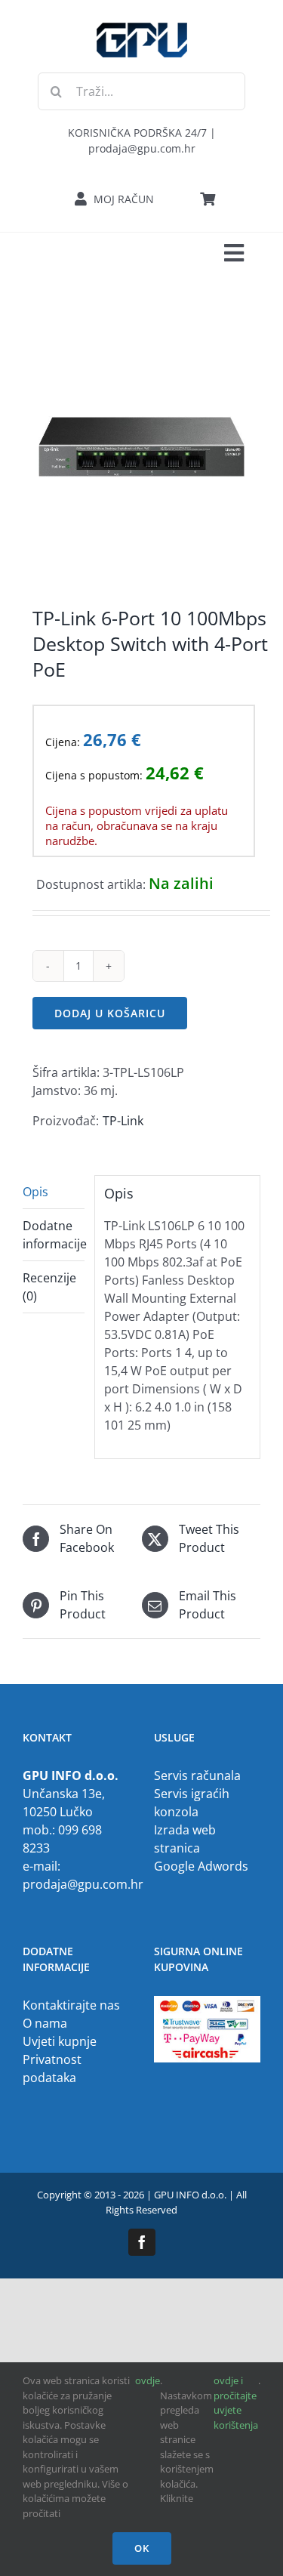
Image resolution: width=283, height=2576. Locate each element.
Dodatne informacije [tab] (54, 1235)
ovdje (148, 2380)
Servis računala (197, 1775)
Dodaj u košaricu (110, 1013)
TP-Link (123, 1121)
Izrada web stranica (185, 1839)
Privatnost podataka (52, 2069)
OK (142, 2548)
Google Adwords (201, 1866)
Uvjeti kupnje (60, 2041)
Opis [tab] (35, 1192)
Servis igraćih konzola (192, 1803)
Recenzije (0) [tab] (49, 1287)
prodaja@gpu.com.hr (83, 1884)
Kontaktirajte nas (71, 2005)
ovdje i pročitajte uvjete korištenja (236, 2403)
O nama (45, 2023)
